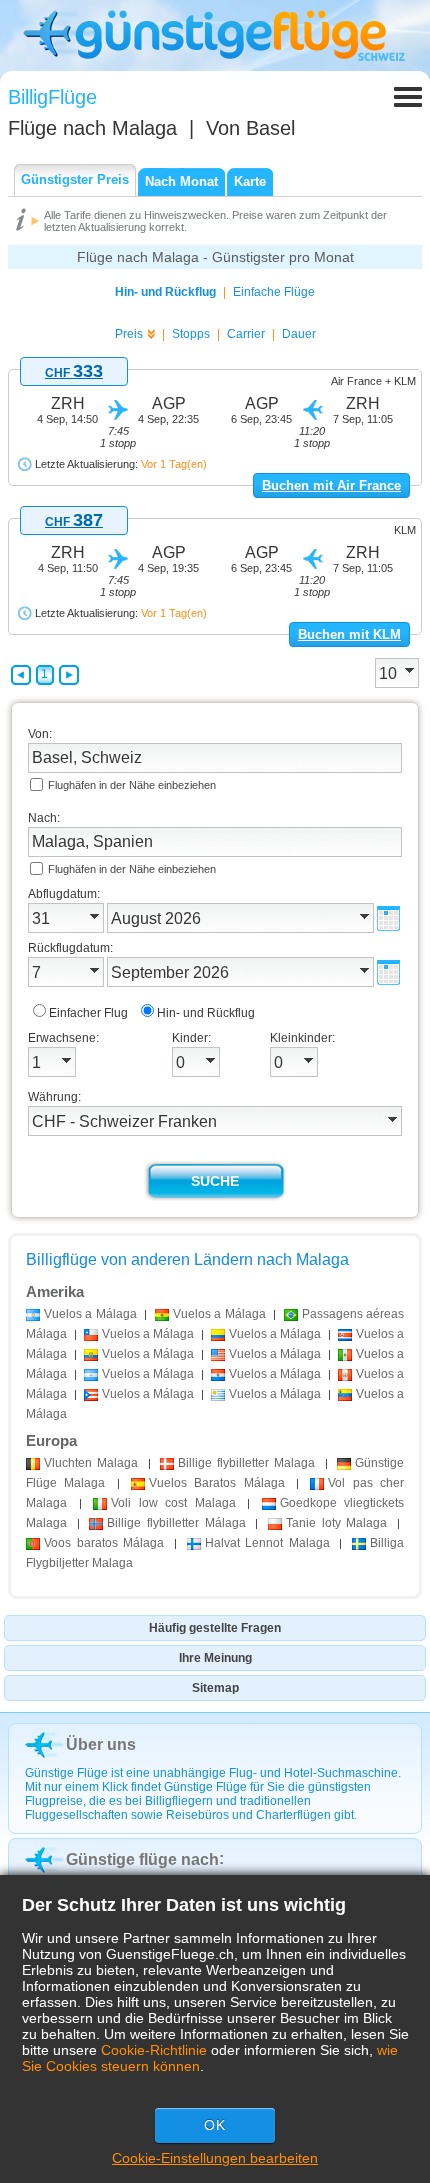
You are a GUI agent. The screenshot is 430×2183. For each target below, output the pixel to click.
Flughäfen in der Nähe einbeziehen (132, 785)
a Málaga (90, 1314)
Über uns (101, 1744)
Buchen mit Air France (331, 485)
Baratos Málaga (217, 1483)
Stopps (191, 334)
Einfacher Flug (88, 1013)
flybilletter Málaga (176, 1523)
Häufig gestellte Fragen (215, 1628)
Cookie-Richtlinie (154, 2050)
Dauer (299, 334)
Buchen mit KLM (349, 634)
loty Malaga (336, 1523)
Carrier (246, 334)
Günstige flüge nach (142, 1859)
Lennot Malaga (267, 1543)
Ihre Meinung (215, 1658)
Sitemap (215, 1688)
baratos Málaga (104, 1543)
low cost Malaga (173, 1503)
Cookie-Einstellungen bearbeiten (215, 2158)
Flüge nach (92, 128)
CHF (74, 373)
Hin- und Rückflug (165, 292)
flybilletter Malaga (247, 1463)
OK (215, 2125)
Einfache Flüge (274, 292)
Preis (129, 334)
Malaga (91, 1463)
